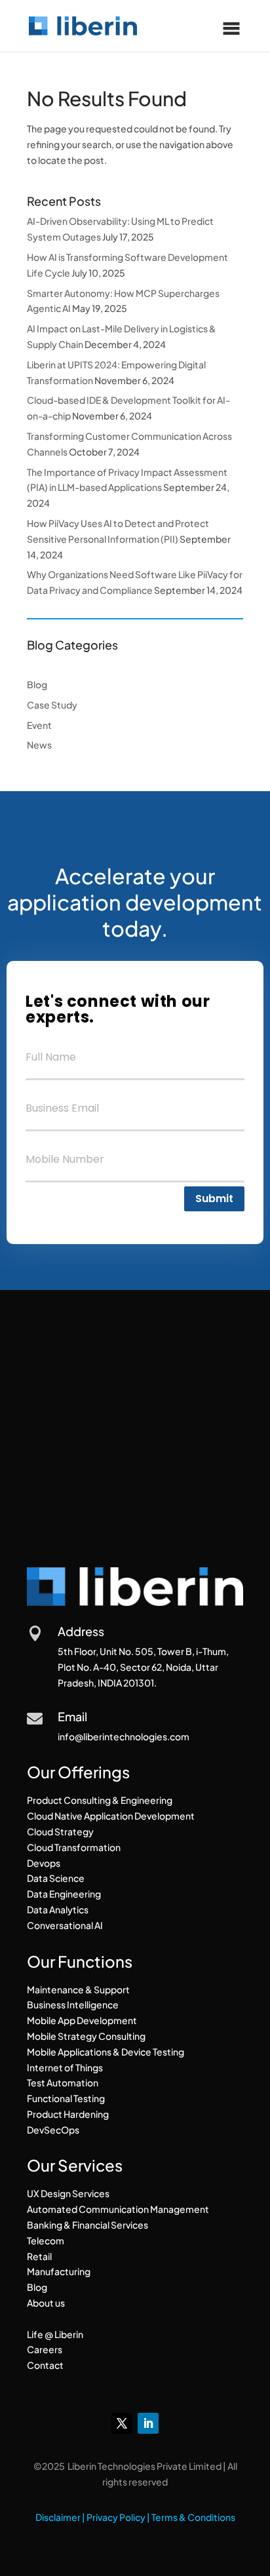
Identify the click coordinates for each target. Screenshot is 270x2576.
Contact (45, 2365)
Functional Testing (66, 2098)
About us (46, 2303)
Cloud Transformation (74, 1847)
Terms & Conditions (193, 2517)
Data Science (56, 1878)
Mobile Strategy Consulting (86, 2036)
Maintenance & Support (78, 1989)
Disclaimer (58, 2517)
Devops (44, 1863)
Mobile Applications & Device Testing (106, 2052)
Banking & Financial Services (87, 2225)
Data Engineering (64, 1894)
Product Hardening (68, 2114)
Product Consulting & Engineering (100, 1800)
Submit (214, 1199)
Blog (37, 684)
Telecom (46, 2240)
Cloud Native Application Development (111, 1816)
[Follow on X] (122, 2423)
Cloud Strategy (60, 1831)
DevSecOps (53, 2130)
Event (39, 725)
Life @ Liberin (55, 2334)
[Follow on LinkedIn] (148, 2423)
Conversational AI (65, 1925)
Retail (39, 2256)
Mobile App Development (82, 2020)
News (39, 745)
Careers (45, 2349)
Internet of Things (65, 2067)
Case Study (52, 705)
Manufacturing (59, 2271)
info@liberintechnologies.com (124, 1736)
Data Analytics (58, 1909)
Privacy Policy (116, 2517)
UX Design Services (68, 2193)
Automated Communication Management (118, 2209)
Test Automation (63, 2082)
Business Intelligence (73, 2004)
